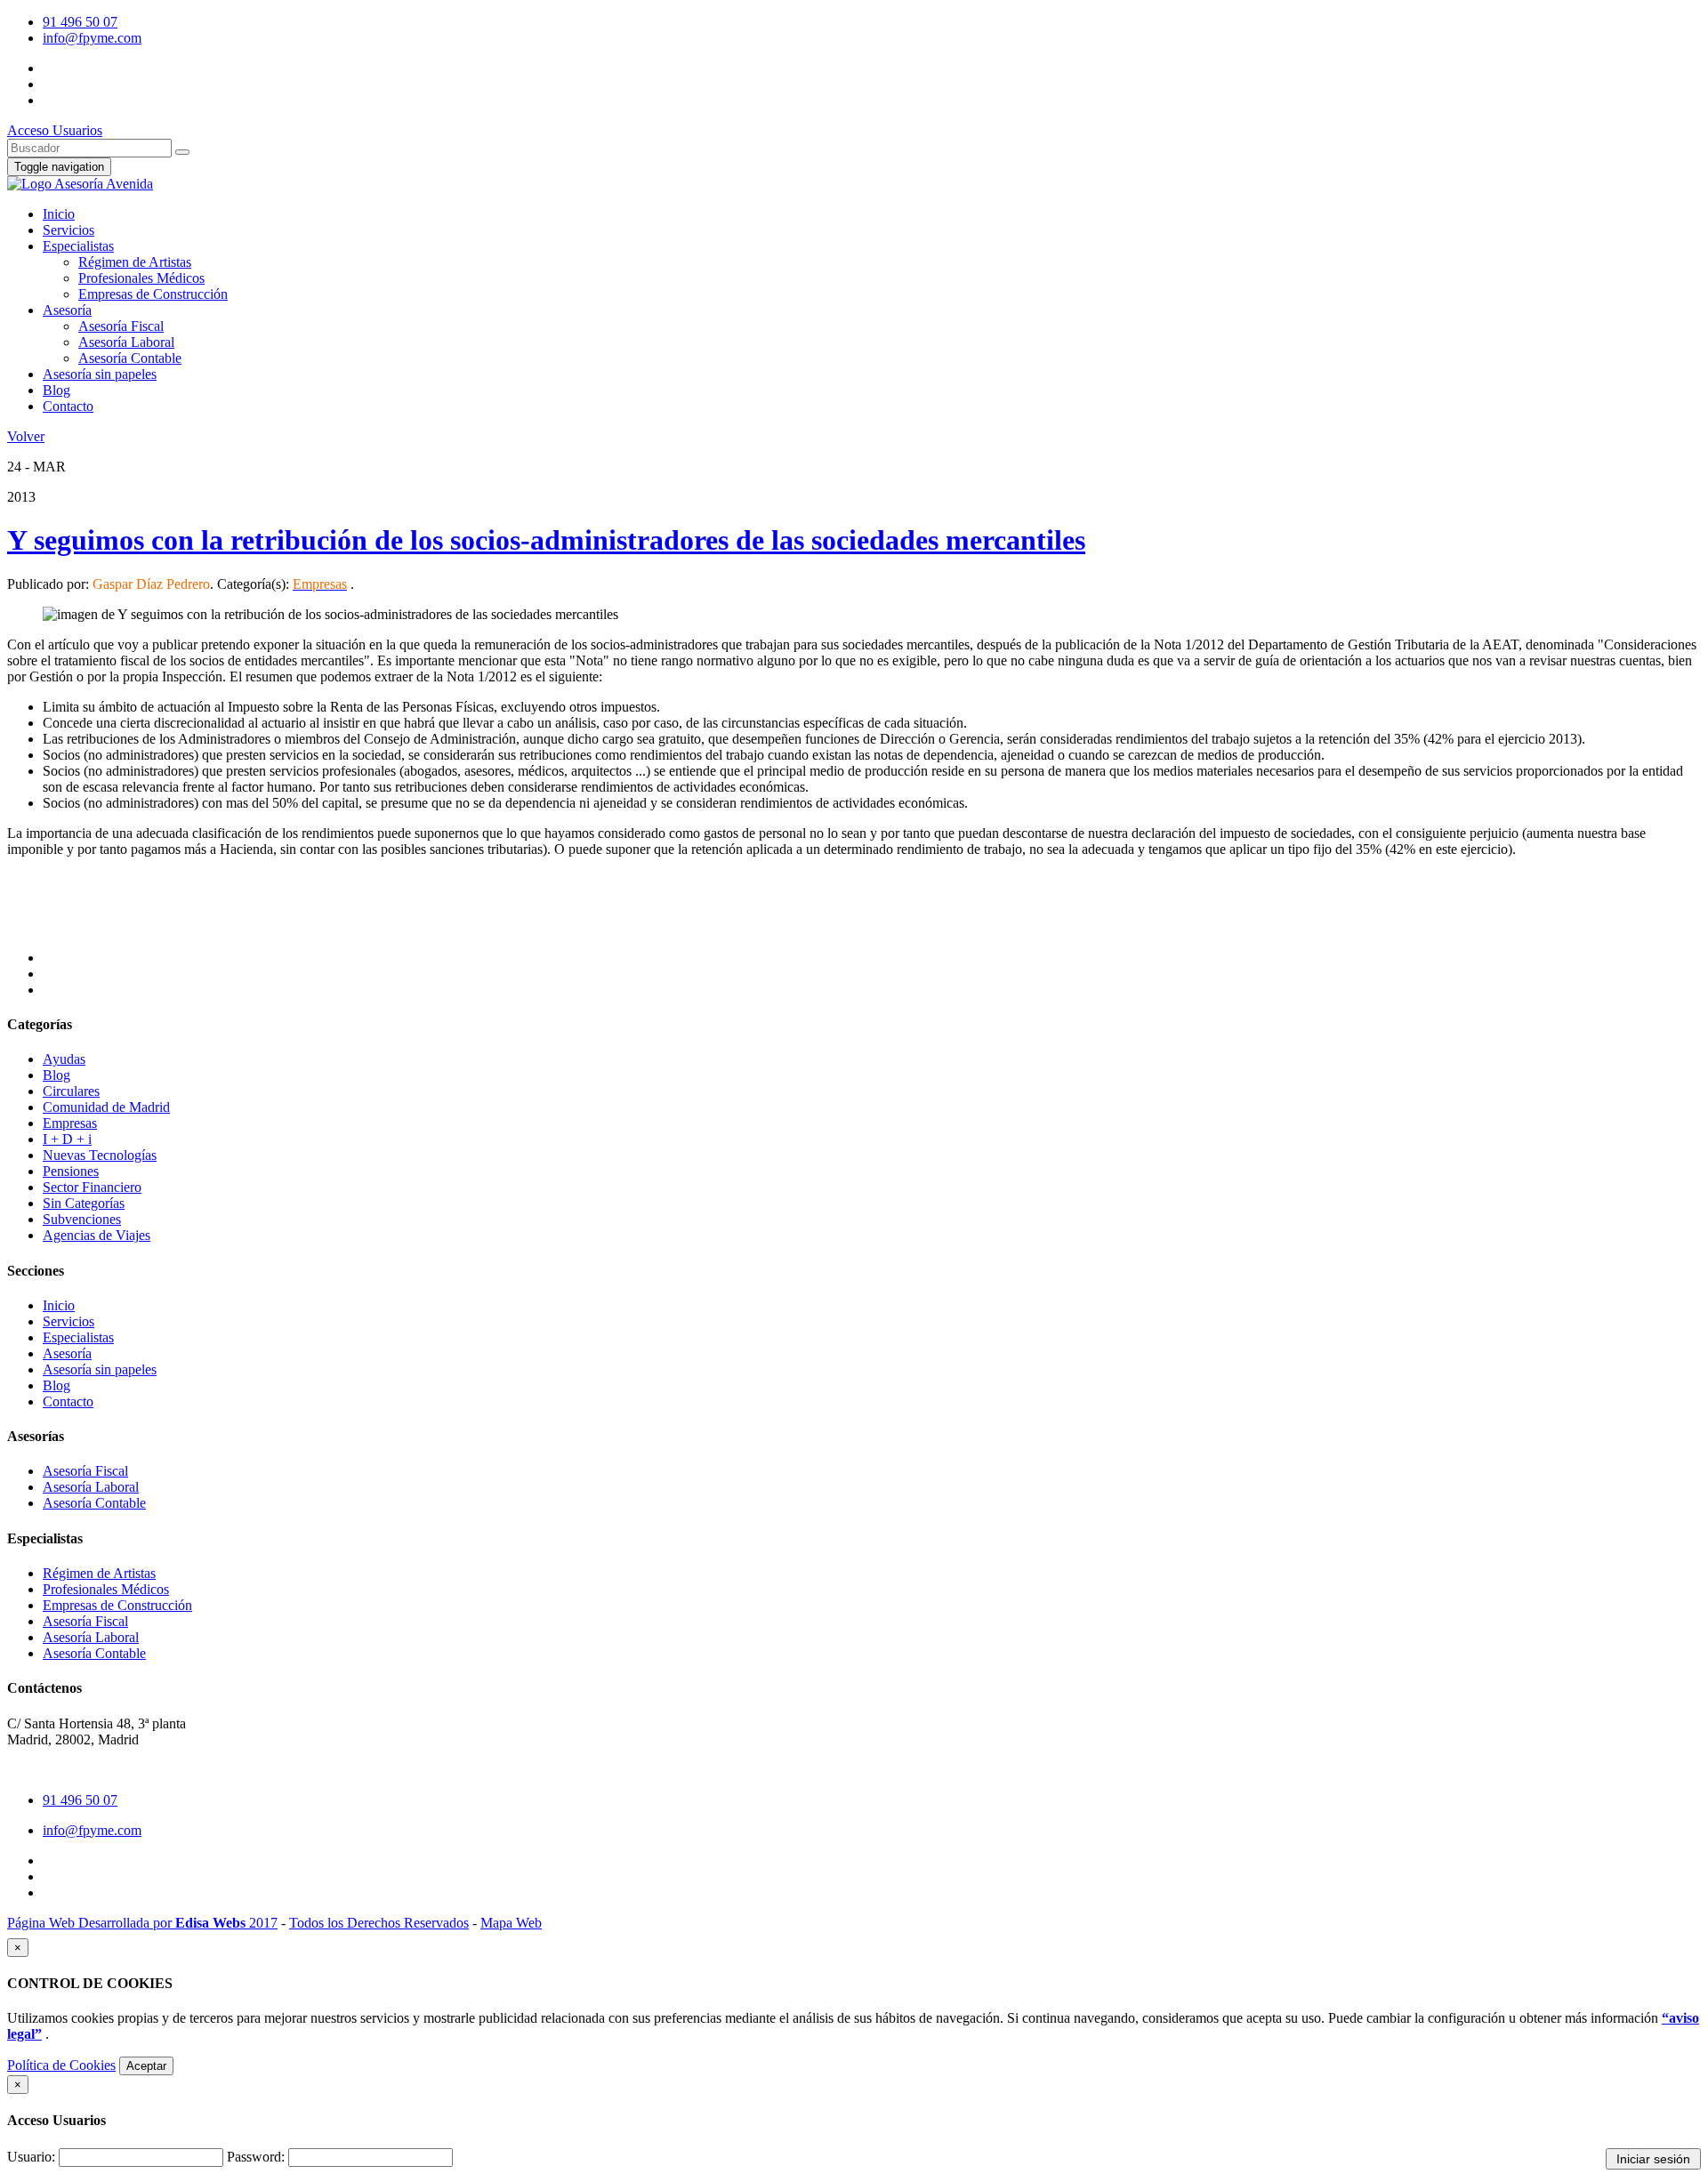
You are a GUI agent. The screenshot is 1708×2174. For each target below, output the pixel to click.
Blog (56, 390)
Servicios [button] (68, 230)
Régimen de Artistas (135, 262)
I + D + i (67, 1139)
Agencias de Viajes (97, 1235)
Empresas (70, 1123)
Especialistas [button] (78, 246)
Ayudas (64, 1059)
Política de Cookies (61, 2065)
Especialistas (78, 1337)
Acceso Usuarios (55, 130)
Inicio (59, 214)
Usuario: (31, 2157)
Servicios (68, 1321)
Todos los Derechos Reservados (379, 1923)
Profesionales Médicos (141, 278)
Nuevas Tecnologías (100, 1155)
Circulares (71, 1091)
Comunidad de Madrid (106, 1107)
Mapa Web (511, 1923)
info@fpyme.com (92, 38)
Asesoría (67, 1353)
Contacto (68, 406)
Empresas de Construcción (153, 294)
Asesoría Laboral (126, 342)
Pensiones (71, 1171)
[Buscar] (182, 152)
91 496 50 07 (80, 22)
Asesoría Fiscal (121, 326)
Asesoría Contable (130, 358)
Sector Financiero (92, 1187)
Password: (256, 2157)
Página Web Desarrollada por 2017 (142, 1923)
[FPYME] (80, 184)
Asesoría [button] (67, 310)
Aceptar (146, 2066)
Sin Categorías (84, 1203)
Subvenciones (82, 1219)
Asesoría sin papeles (100, 374)
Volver (26, 436)
